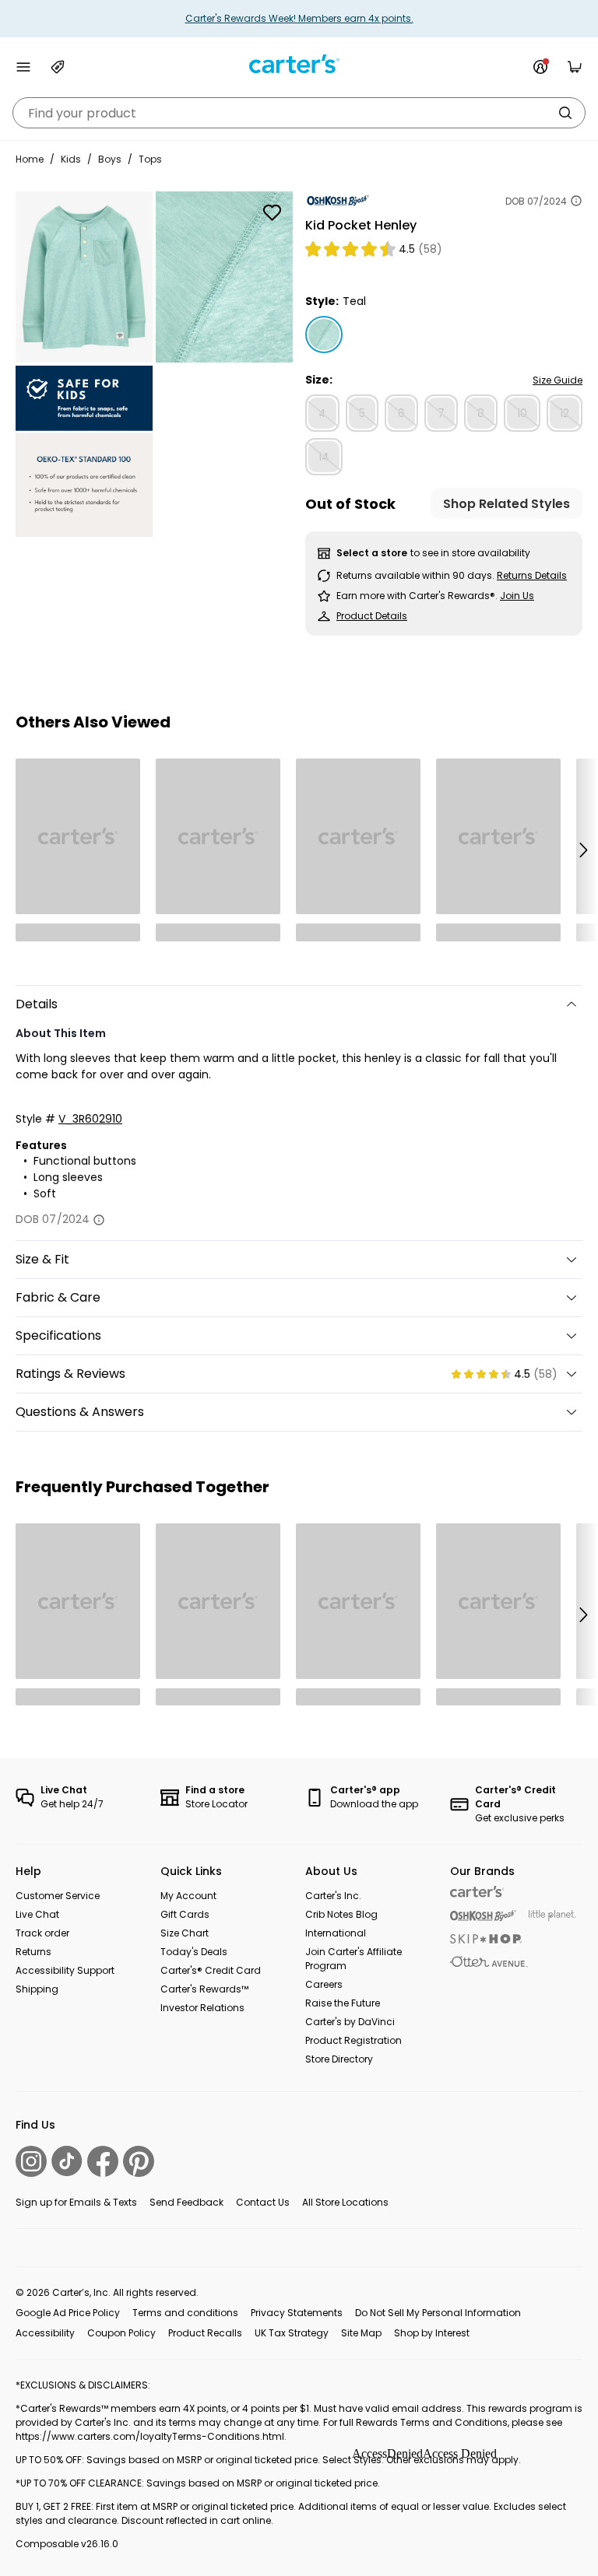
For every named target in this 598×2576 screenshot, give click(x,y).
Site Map (361, 2333)
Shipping (37, 1989)
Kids (71, 159)
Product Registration (354, 2040)
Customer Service (58, 1896)
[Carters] (477, 1892)
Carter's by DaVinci (350, 2022)
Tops (150, 159)
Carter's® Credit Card (211, 1970)
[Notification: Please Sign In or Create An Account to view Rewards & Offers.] (540, 67)
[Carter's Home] (299, 64)
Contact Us (263, 2202)
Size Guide (558, 380)
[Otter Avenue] (489, 1962)
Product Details (372, 616)
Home (30, 159)
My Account (188, 1896)
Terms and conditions (185, 2313)
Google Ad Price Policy (68, 2313)
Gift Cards (185, 1914)
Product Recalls (205, 2333)
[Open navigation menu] (23, 67)
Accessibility (45, 2333)
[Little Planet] (552, 1916)
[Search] (565, 113)
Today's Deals (194, 1952)
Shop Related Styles (507, 504)
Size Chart (185, 1933)
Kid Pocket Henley (361, 225)
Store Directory (339, 2059)
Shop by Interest (432, 2333)
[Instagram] (31, 2161)
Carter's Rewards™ (204, 1989)
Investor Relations (202, 2008)
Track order (42, 1933)
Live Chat (37, 1914)
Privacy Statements (297, 2313)
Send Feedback (186, 2202)
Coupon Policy (121, 2333)
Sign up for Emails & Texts (76, 2202)
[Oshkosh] (483, 1916)
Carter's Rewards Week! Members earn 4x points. (299, 18)
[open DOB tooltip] (576, 201)
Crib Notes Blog (341, 1914)
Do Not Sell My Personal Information (438, 2313)
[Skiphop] (486, 1939)
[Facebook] (103, 2161)
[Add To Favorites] (272, 212)
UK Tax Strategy (292, 2333)
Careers (324, 1984)
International (336, 1933)
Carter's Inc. (333, 1896)
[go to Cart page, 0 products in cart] (575, 67)
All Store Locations (345, 2202)
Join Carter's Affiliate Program (354, 1959)
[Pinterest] (139, 2161)
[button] (582, 850)
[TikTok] (67, 2161)
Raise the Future (343, 2003)
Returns (33, 1952)
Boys (110, 159)
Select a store (372, 553)
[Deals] (58, 67)
